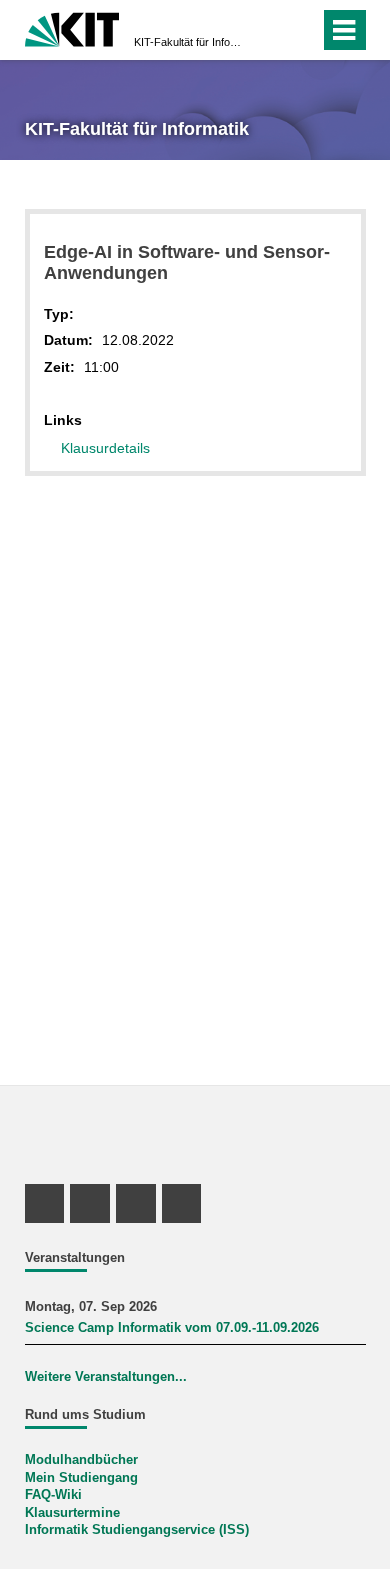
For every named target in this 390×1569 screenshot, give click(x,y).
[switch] (300, 30)
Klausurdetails (105, 448)
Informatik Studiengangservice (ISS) (137, 1530)
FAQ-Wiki (53, 1495)
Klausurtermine (72, 1513)
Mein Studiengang (81, 1478)
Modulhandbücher (81, 1460)
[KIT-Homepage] (72, 27)
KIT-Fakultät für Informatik (189, 42)
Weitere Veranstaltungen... (106, 1377)
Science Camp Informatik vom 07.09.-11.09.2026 (172, 1328)
